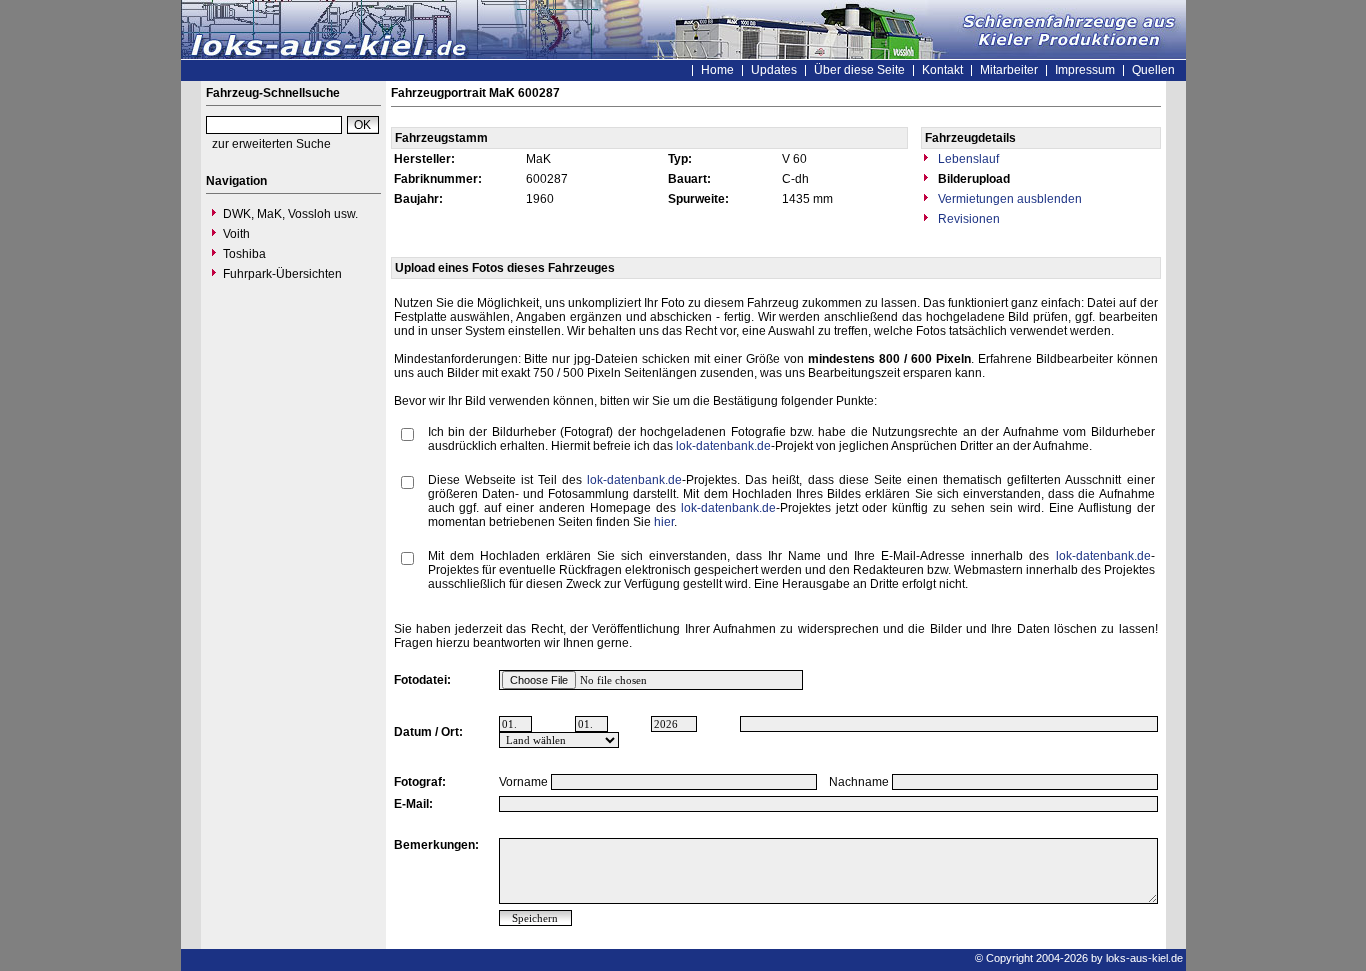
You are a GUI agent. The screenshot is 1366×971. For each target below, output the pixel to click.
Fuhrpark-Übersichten (282, 274)
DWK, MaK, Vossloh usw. (290, 214)
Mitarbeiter (1009, 70)
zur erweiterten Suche (271, 144)
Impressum (1085, 70)
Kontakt (942, 70)
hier (664, 522)
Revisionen (967, 219)
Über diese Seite (859, 70)
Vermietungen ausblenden (1008, 199)
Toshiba (244, 254)
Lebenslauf (967, 159)
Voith (236, 234)
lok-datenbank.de (723, 446)
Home (717, 70)
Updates (774, 70)
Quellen (1153, 70)
